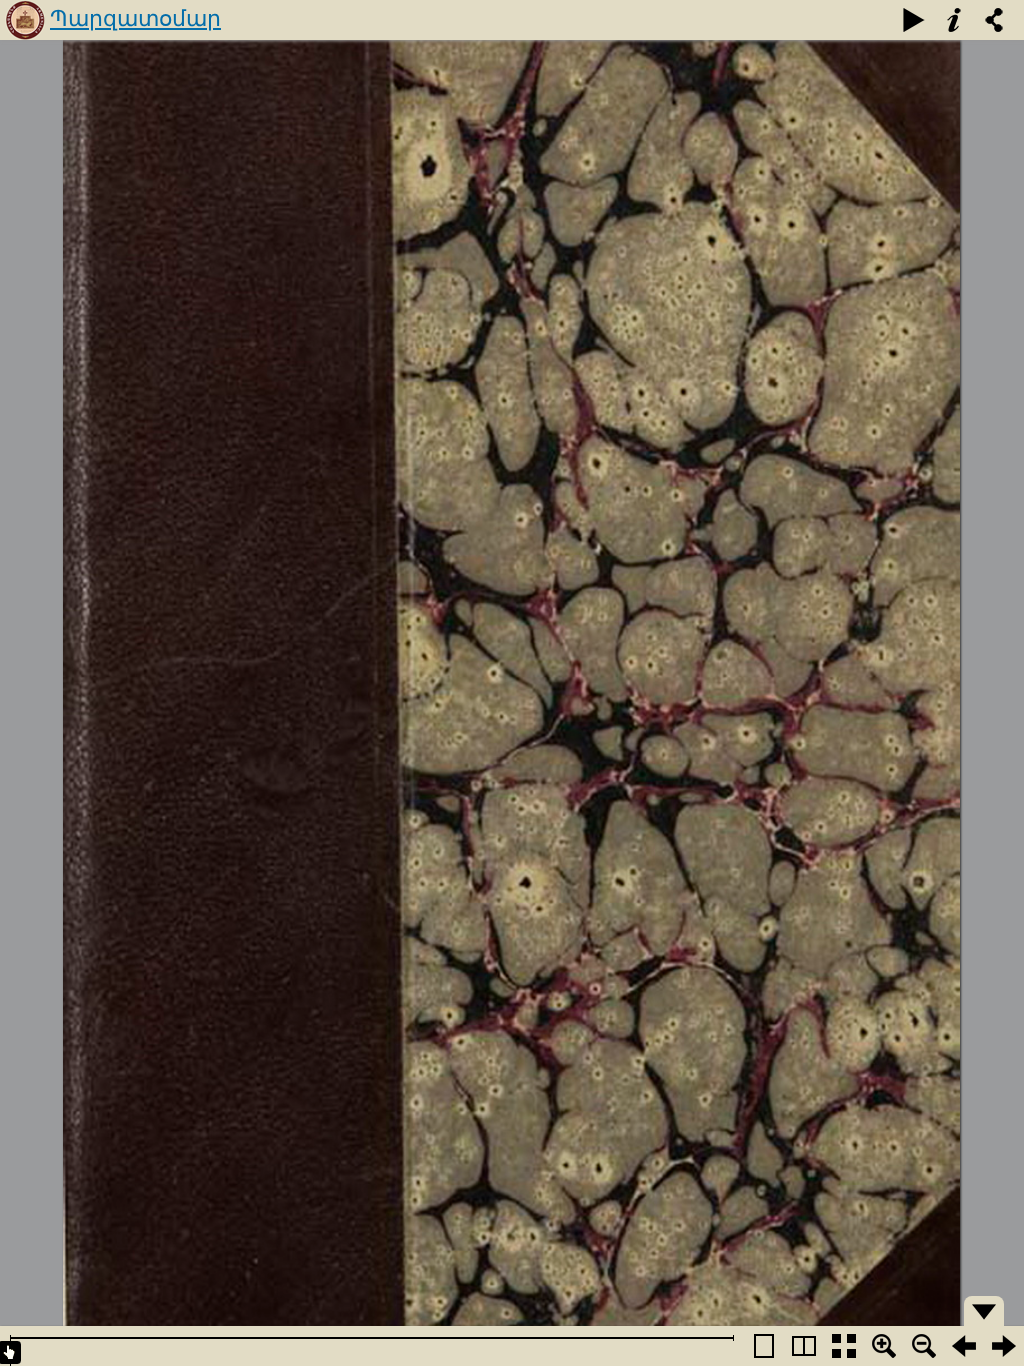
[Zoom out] (924, 1346)
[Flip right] (1004, 1346)
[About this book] (954, 20)
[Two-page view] (804, 1346)
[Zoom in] (884, 1346)
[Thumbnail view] (844, 1346)
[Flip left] (964, 1346)
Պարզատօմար (135, 18)
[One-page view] (764, 1346)
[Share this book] (994, 20)
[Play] (914, 20)
